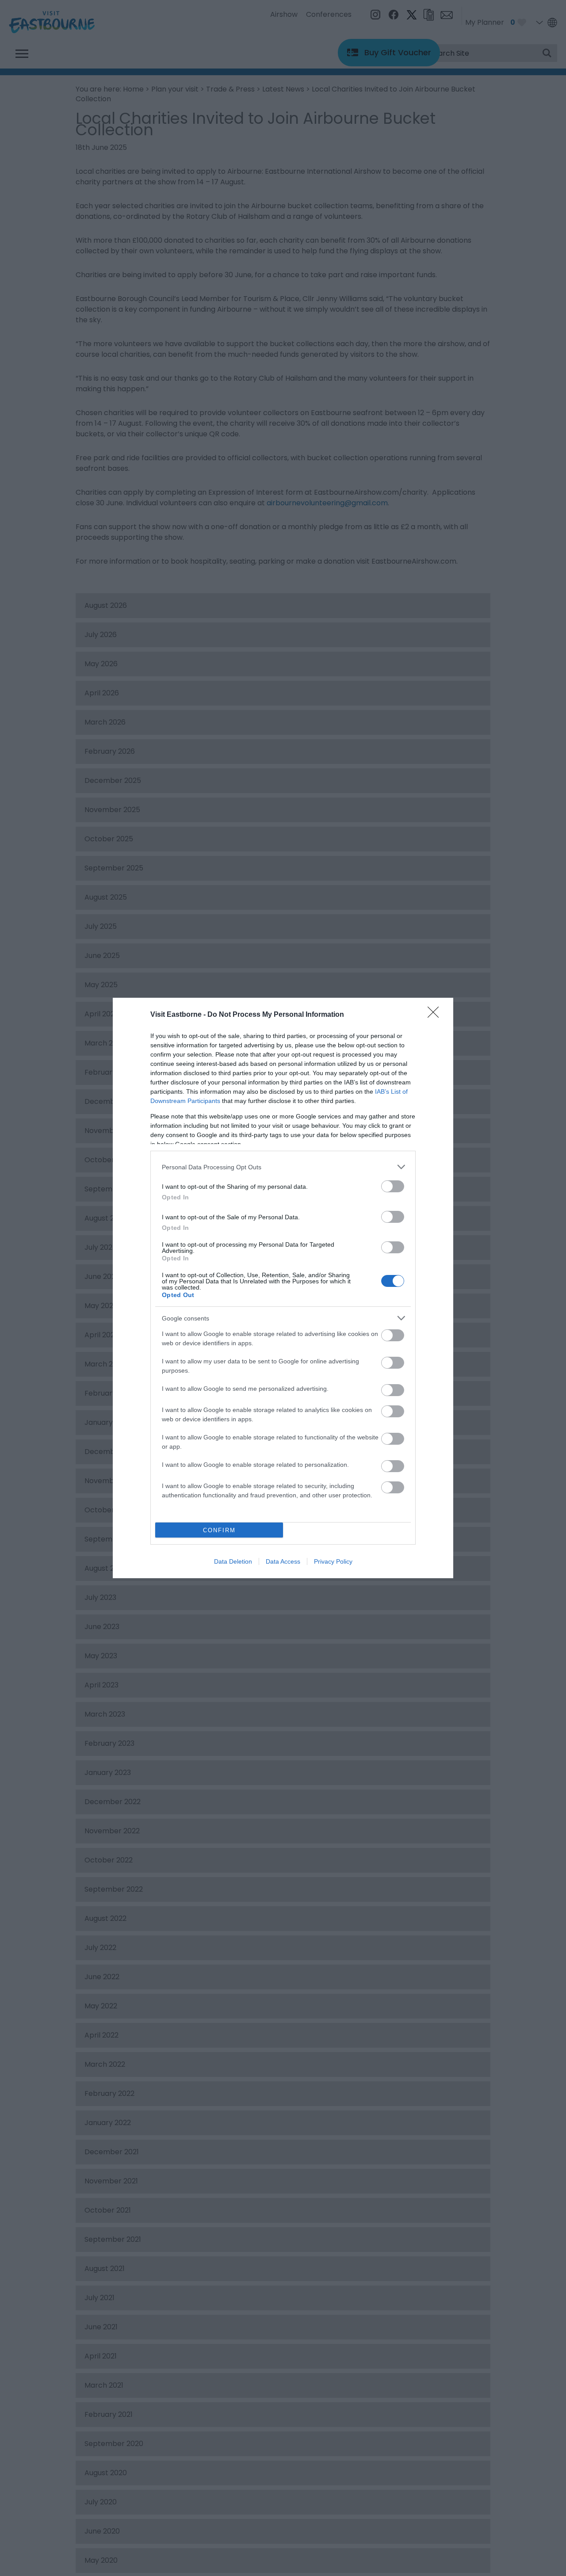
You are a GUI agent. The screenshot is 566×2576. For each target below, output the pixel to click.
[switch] (393, 1186)
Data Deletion (233, 1561)
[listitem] (283, 1167)
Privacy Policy (333, 1561)
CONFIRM (219, 1530)
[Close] (436, 1015)
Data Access (283, 1561)
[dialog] (283, 1288)
